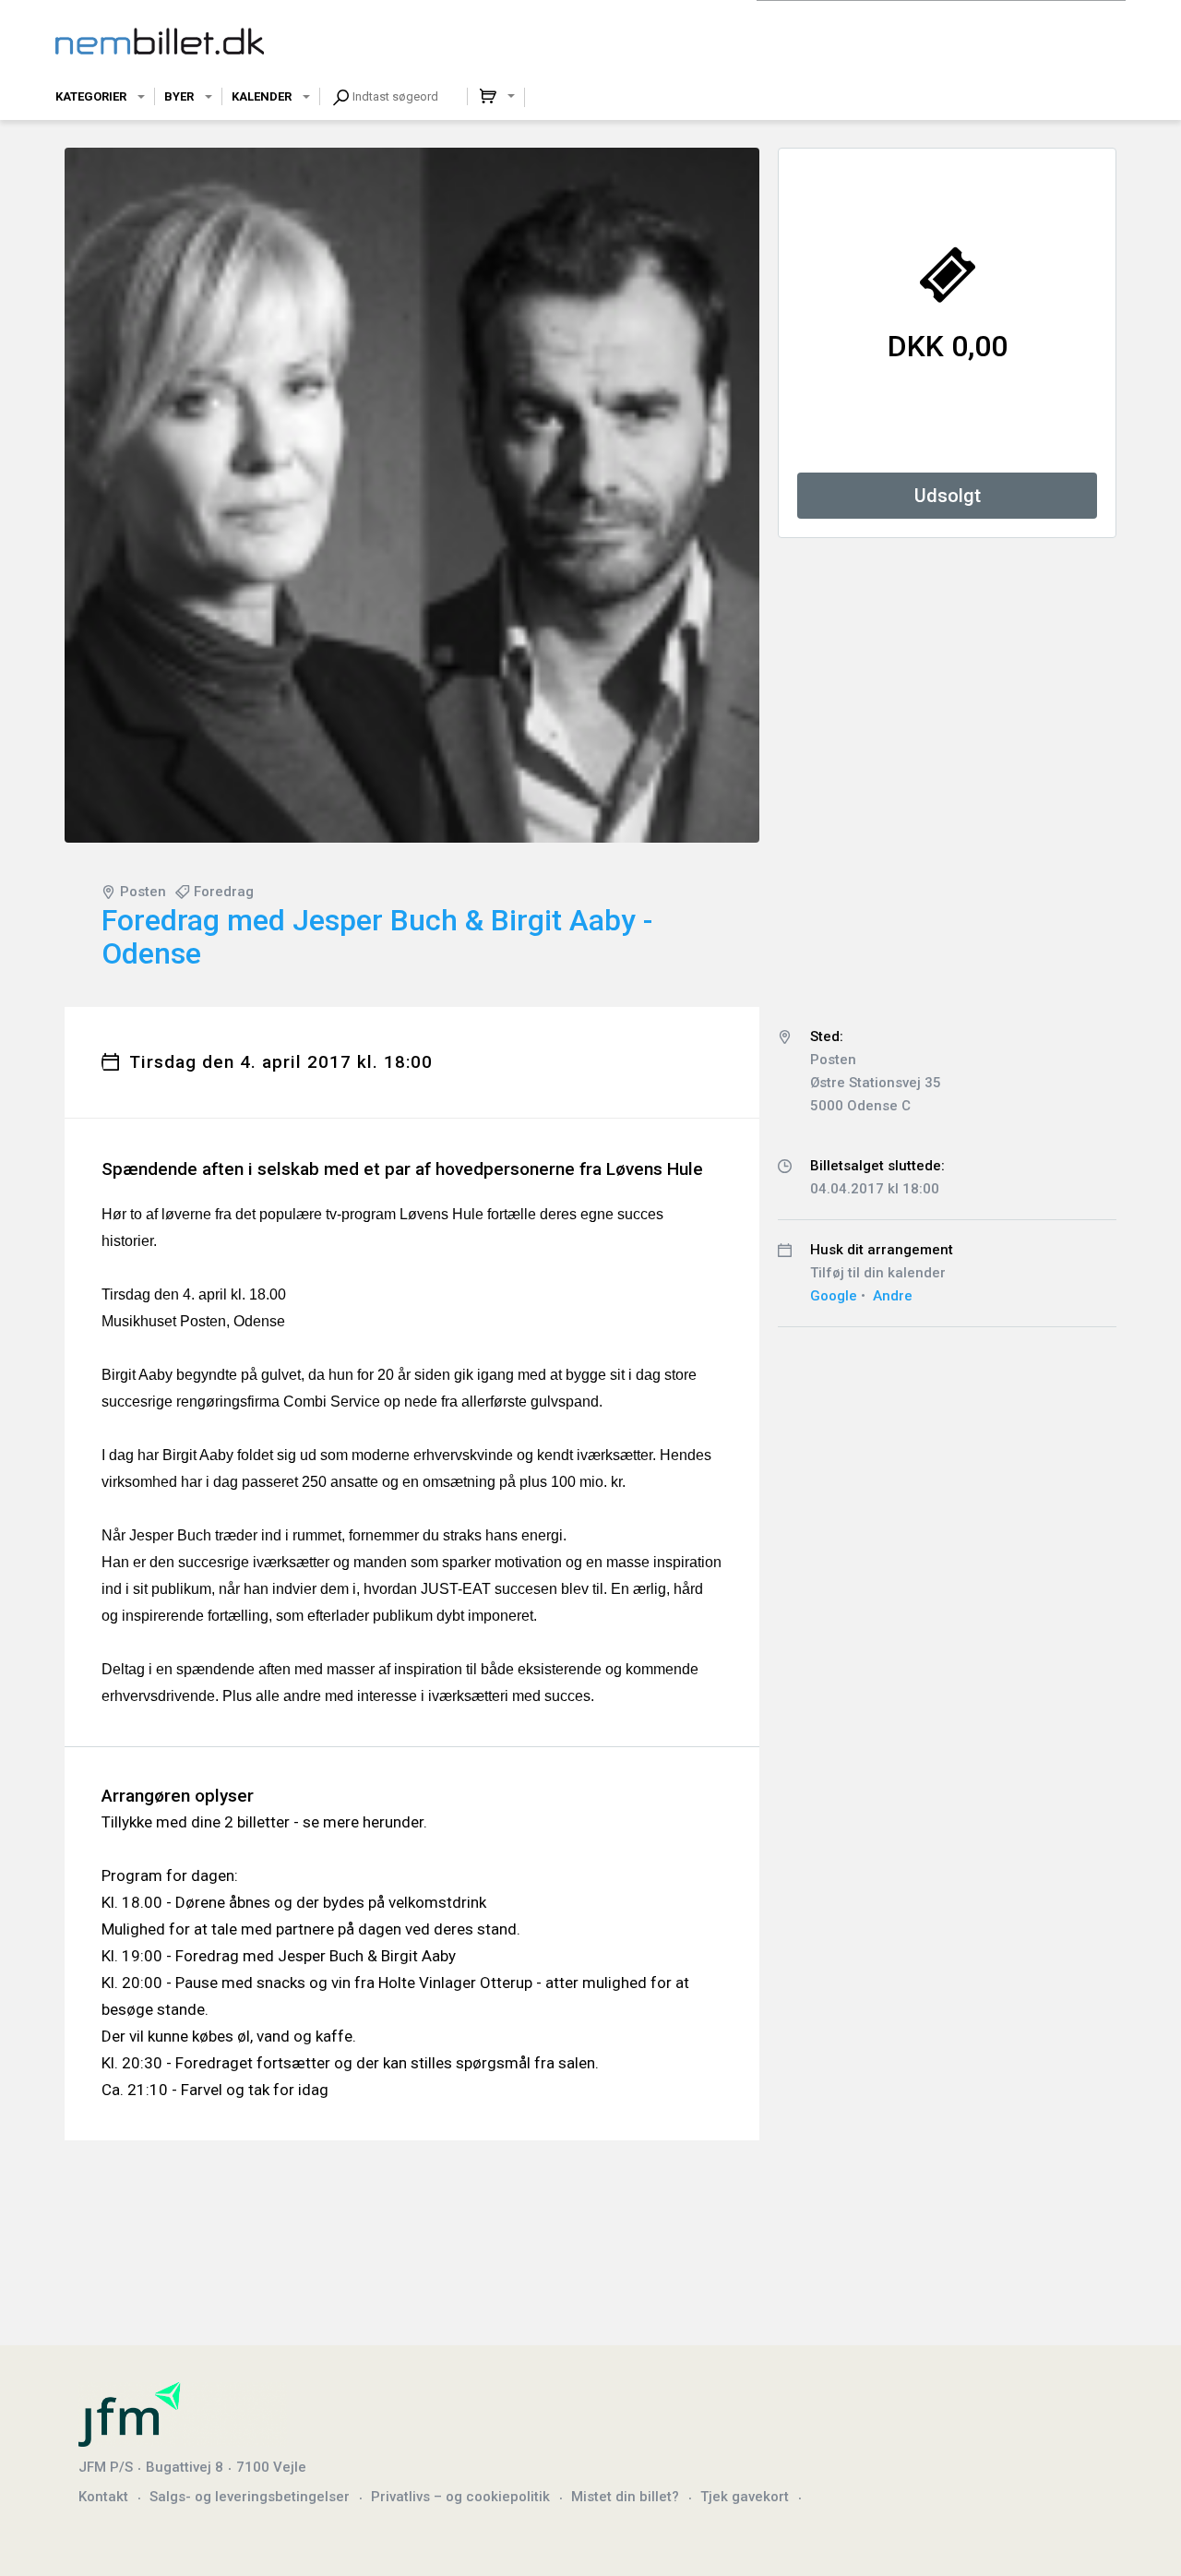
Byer (179, 96)
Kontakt (103, 2497)
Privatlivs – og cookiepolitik (460, 2497)
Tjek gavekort (745, 2497)
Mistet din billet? (625, 2497)
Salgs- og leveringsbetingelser (250, 2497)
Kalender (262, 96)
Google (834, 1296)
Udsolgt (948, 496)
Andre (893, 1296)
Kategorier (91, 96)
